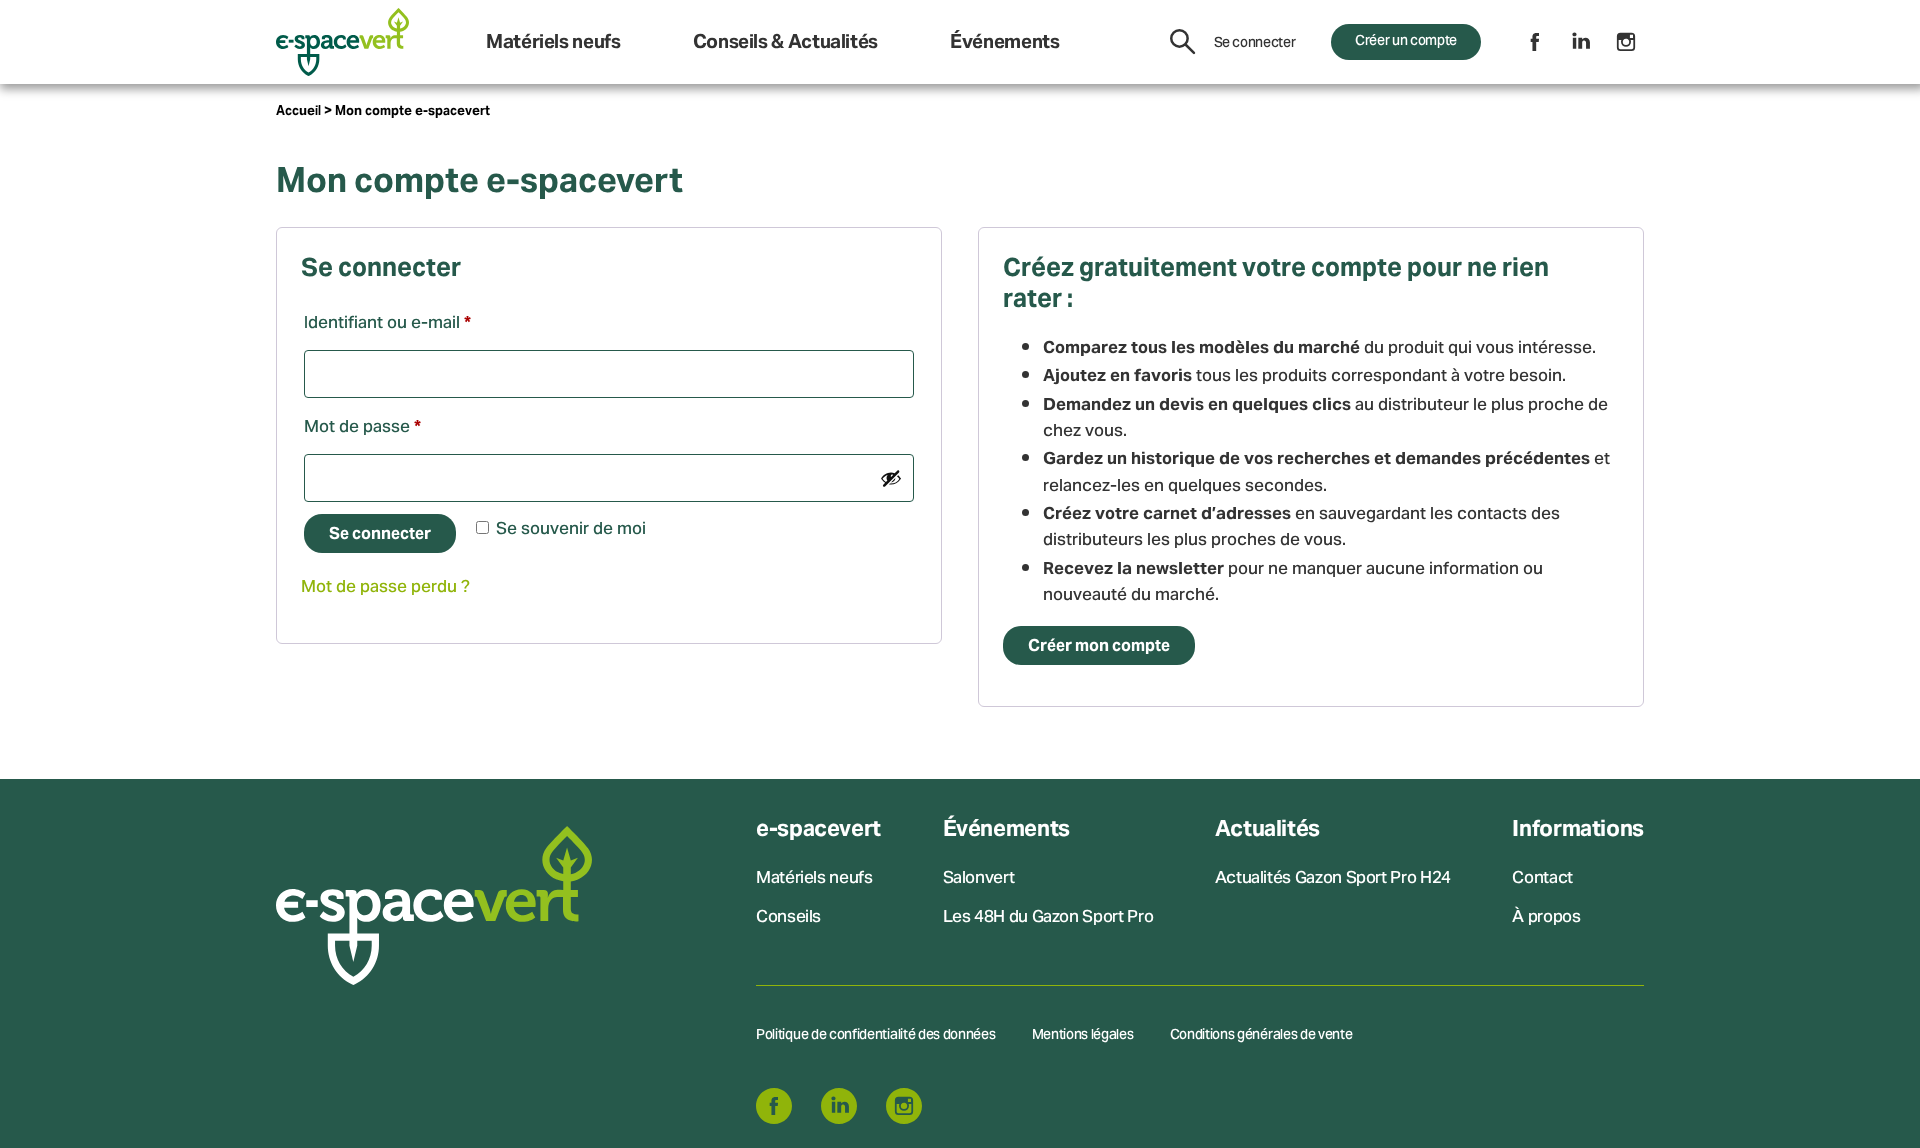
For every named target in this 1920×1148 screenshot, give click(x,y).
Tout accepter (660, 641)
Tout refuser (837, 641)
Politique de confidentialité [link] (1228, 642)
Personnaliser (1013, 641)
